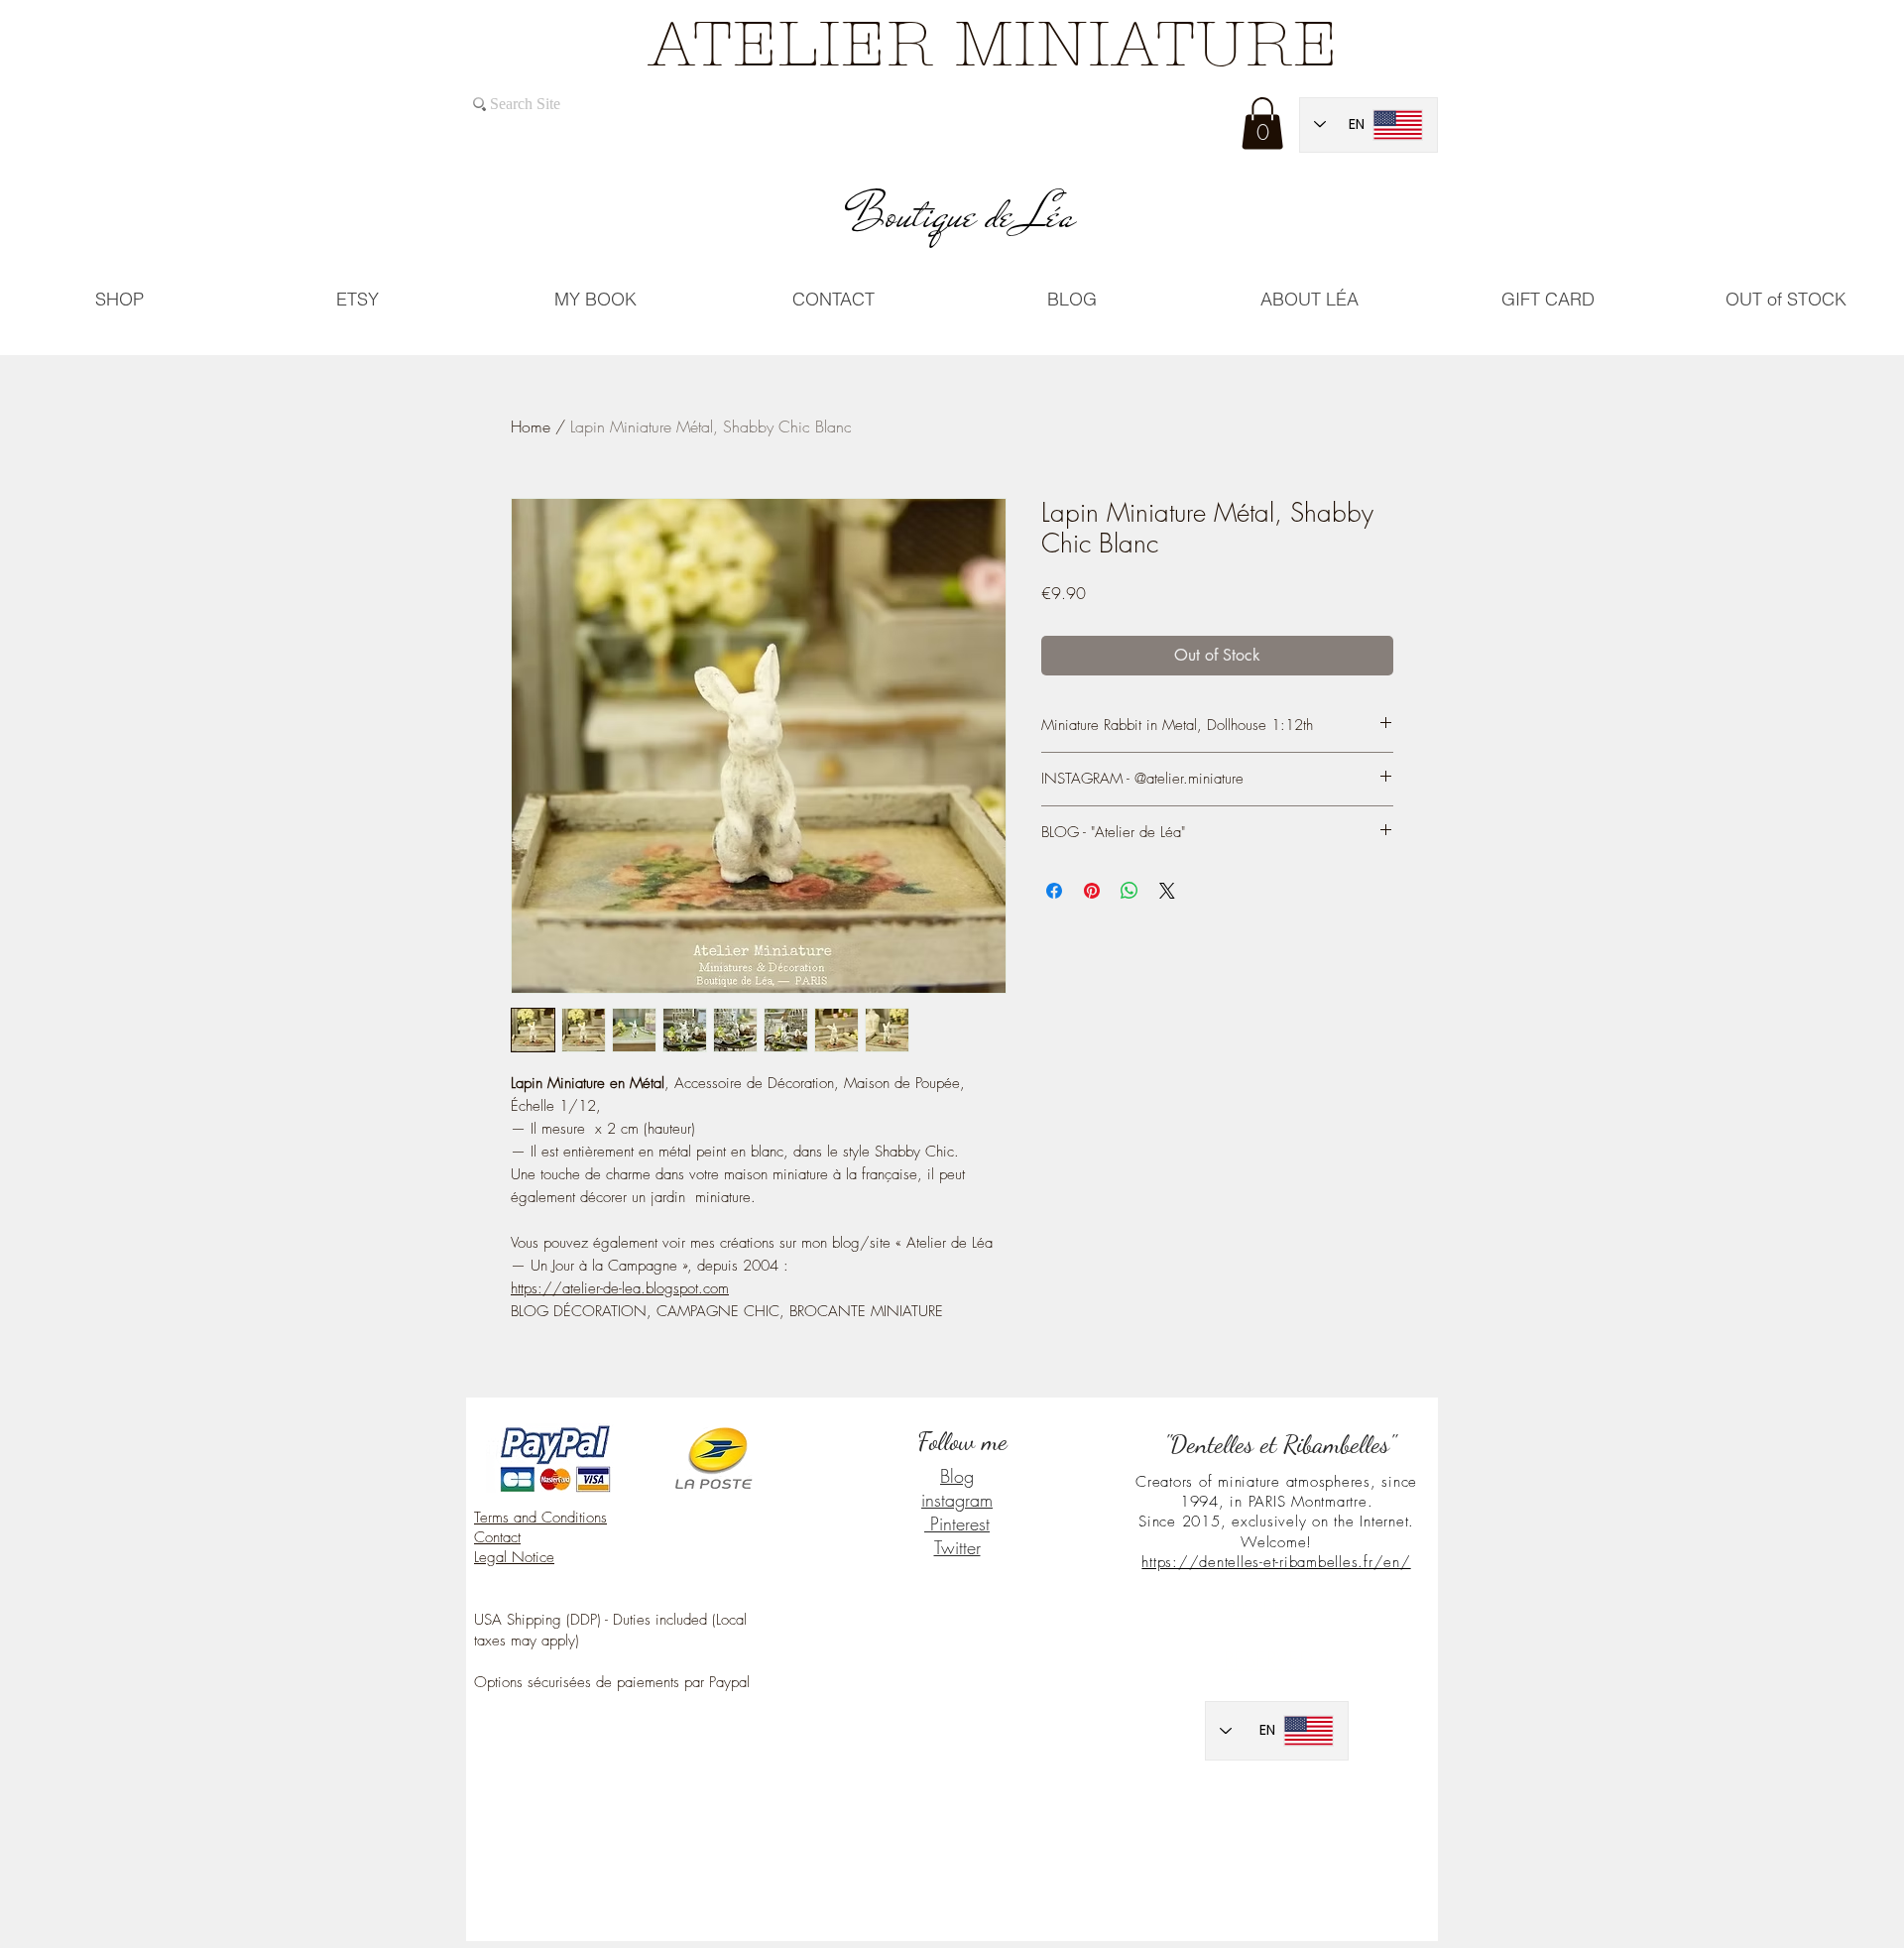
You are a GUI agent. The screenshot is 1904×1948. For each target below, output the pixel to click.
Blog (957, 1476)
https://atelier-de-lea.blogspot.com (620, 1288)
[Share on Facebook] (1054, 891)
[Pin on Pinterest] (1092, 891)
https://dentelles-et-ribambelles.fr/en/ (1276, 1562)
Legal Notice (514, 1557)
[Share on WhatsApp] (1130, 891)
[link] (1262, 123)
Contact (497, 1537)
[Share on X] (1167, 891)
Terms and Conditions (540, 1518)
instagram (957, 1500)
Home (531, 426)
